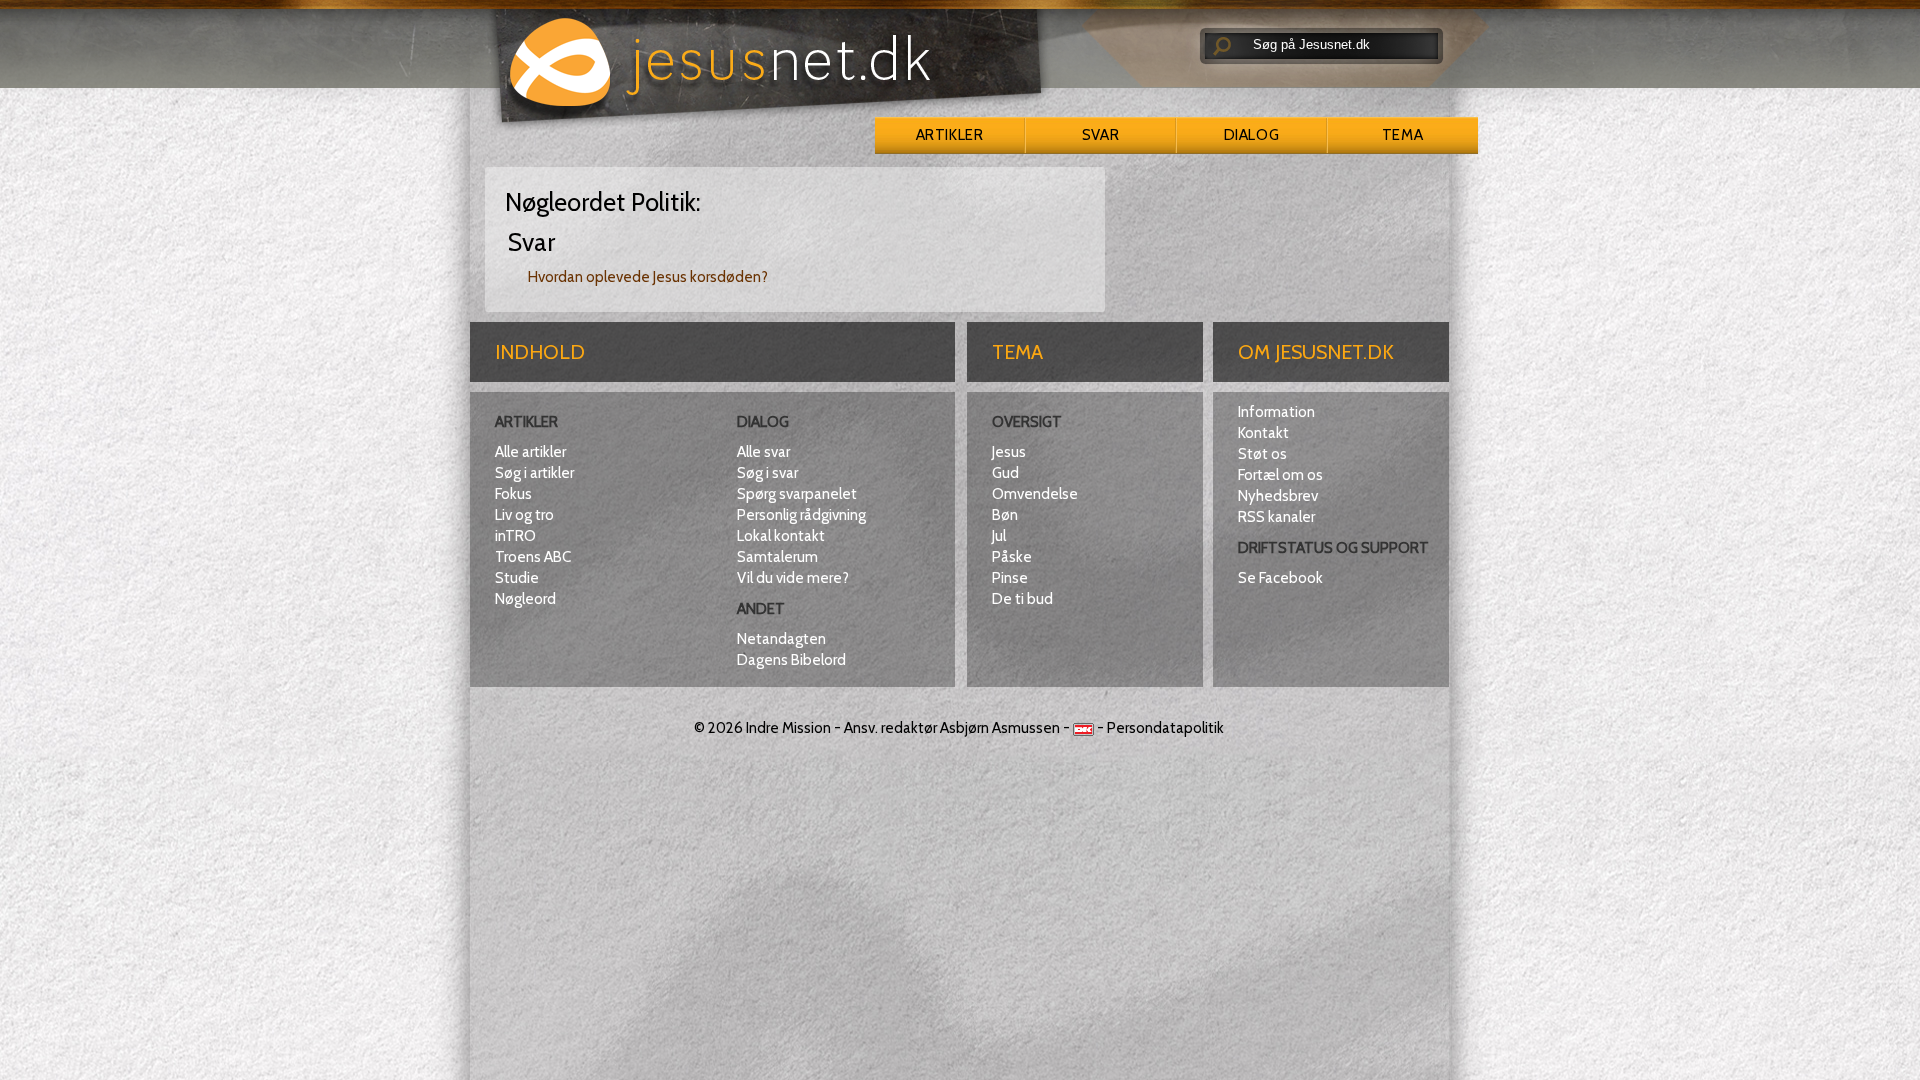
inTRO (515, 536)
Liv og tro (524, 515)
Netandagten (781, 639)
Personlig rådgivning (801, 515)
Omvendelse (1035, 494)
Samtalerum (777, 557)
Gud (1005, 473)
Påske (1012, 557)
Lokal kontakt (781, 536)
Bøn (1005, 515)
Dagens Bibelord (791, 660)
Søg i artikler (534, 473)
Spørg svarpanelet (797, 494)
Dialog (1251, 135)
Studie (517, 578)
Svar (1100, 135)
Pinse (1010, 578)
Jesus (1009, 452)
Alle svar (763, 452)
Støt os (1262, 454)
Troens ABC (533, 557)
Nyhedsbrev (1278, 496)
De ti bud (1022, 599)
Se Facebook (1280, 578)
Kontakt (1263, 433)
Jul (999, 536)
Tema (1402, 135)
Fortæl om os (1280, 475)
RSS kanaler (1276, 517)
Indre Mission (788, 728)
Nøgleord (525, 599)
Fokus (513, 494)
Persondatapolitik (1165, 728)
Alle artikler (530, 452)
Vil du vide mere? (793, 578)
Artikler (949, 135)
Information (1276, 412)
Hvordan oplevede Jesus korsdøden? (648, 277)
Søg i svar (767, 473)
